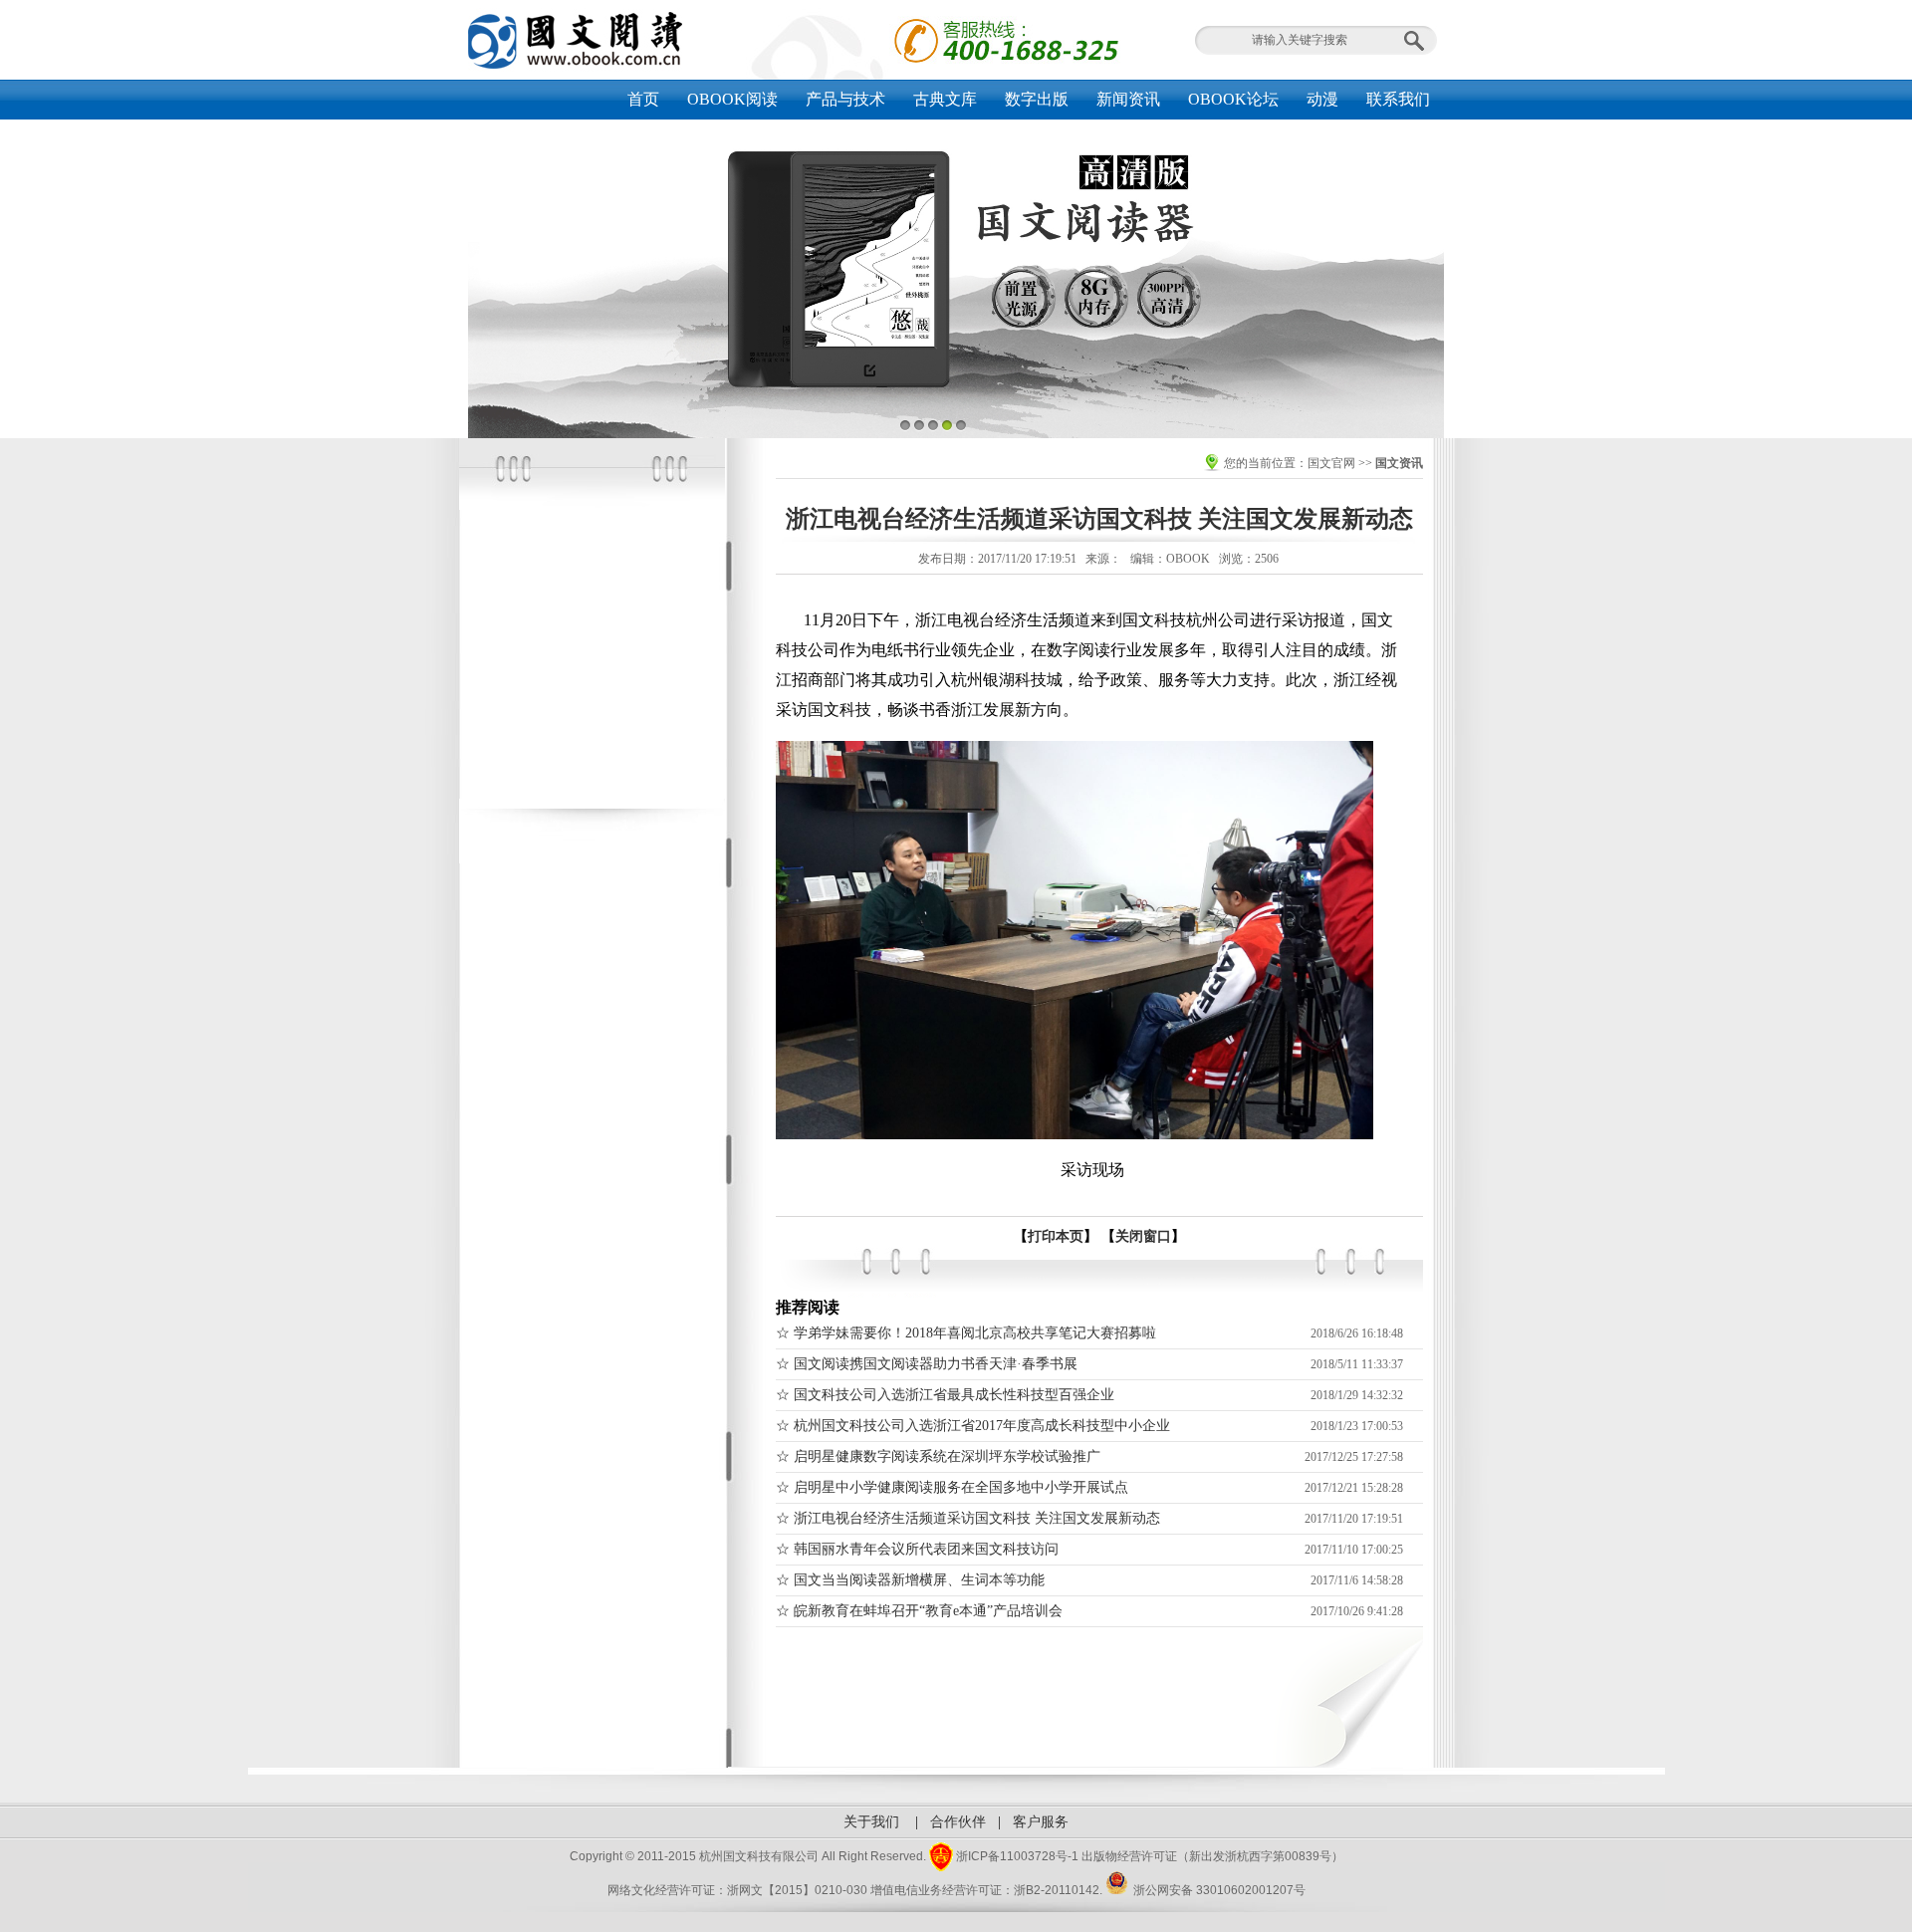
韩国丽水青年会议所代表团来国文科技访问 (926, 1549)
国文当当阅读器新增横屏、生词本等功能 (919, 1580)
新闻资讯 (1128, 99)
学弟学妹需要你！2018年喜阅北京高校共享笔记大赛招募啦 (975, 1333)
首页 (643, 99)
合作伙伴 (958, 1822)
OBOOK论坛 (1233, 99)
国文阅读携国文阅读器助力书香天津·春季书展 (936, 1364)
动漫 (1322, 99)
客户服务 (1041, 1822)
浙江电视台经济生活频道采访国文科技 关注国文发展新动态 (977, 1518)
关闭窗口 (1143, 1236)
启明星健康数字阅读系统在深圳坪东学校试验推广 (947, 1456)
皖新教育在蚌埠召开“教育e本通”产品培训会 (928, 1611)
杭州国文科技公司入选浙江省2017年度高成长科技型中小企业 (982, 1426)
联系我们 (1398, 99)
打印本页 (1056, 1236)
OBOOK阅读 (732, 99)
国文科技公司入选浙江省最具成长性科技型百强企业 (954, 1395)
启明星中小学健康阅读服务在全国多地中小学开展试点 (961, 1487)
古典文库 (945, 99)
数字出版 (1037, 99)
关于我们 (871, 1822)
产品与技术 (845, 99)
